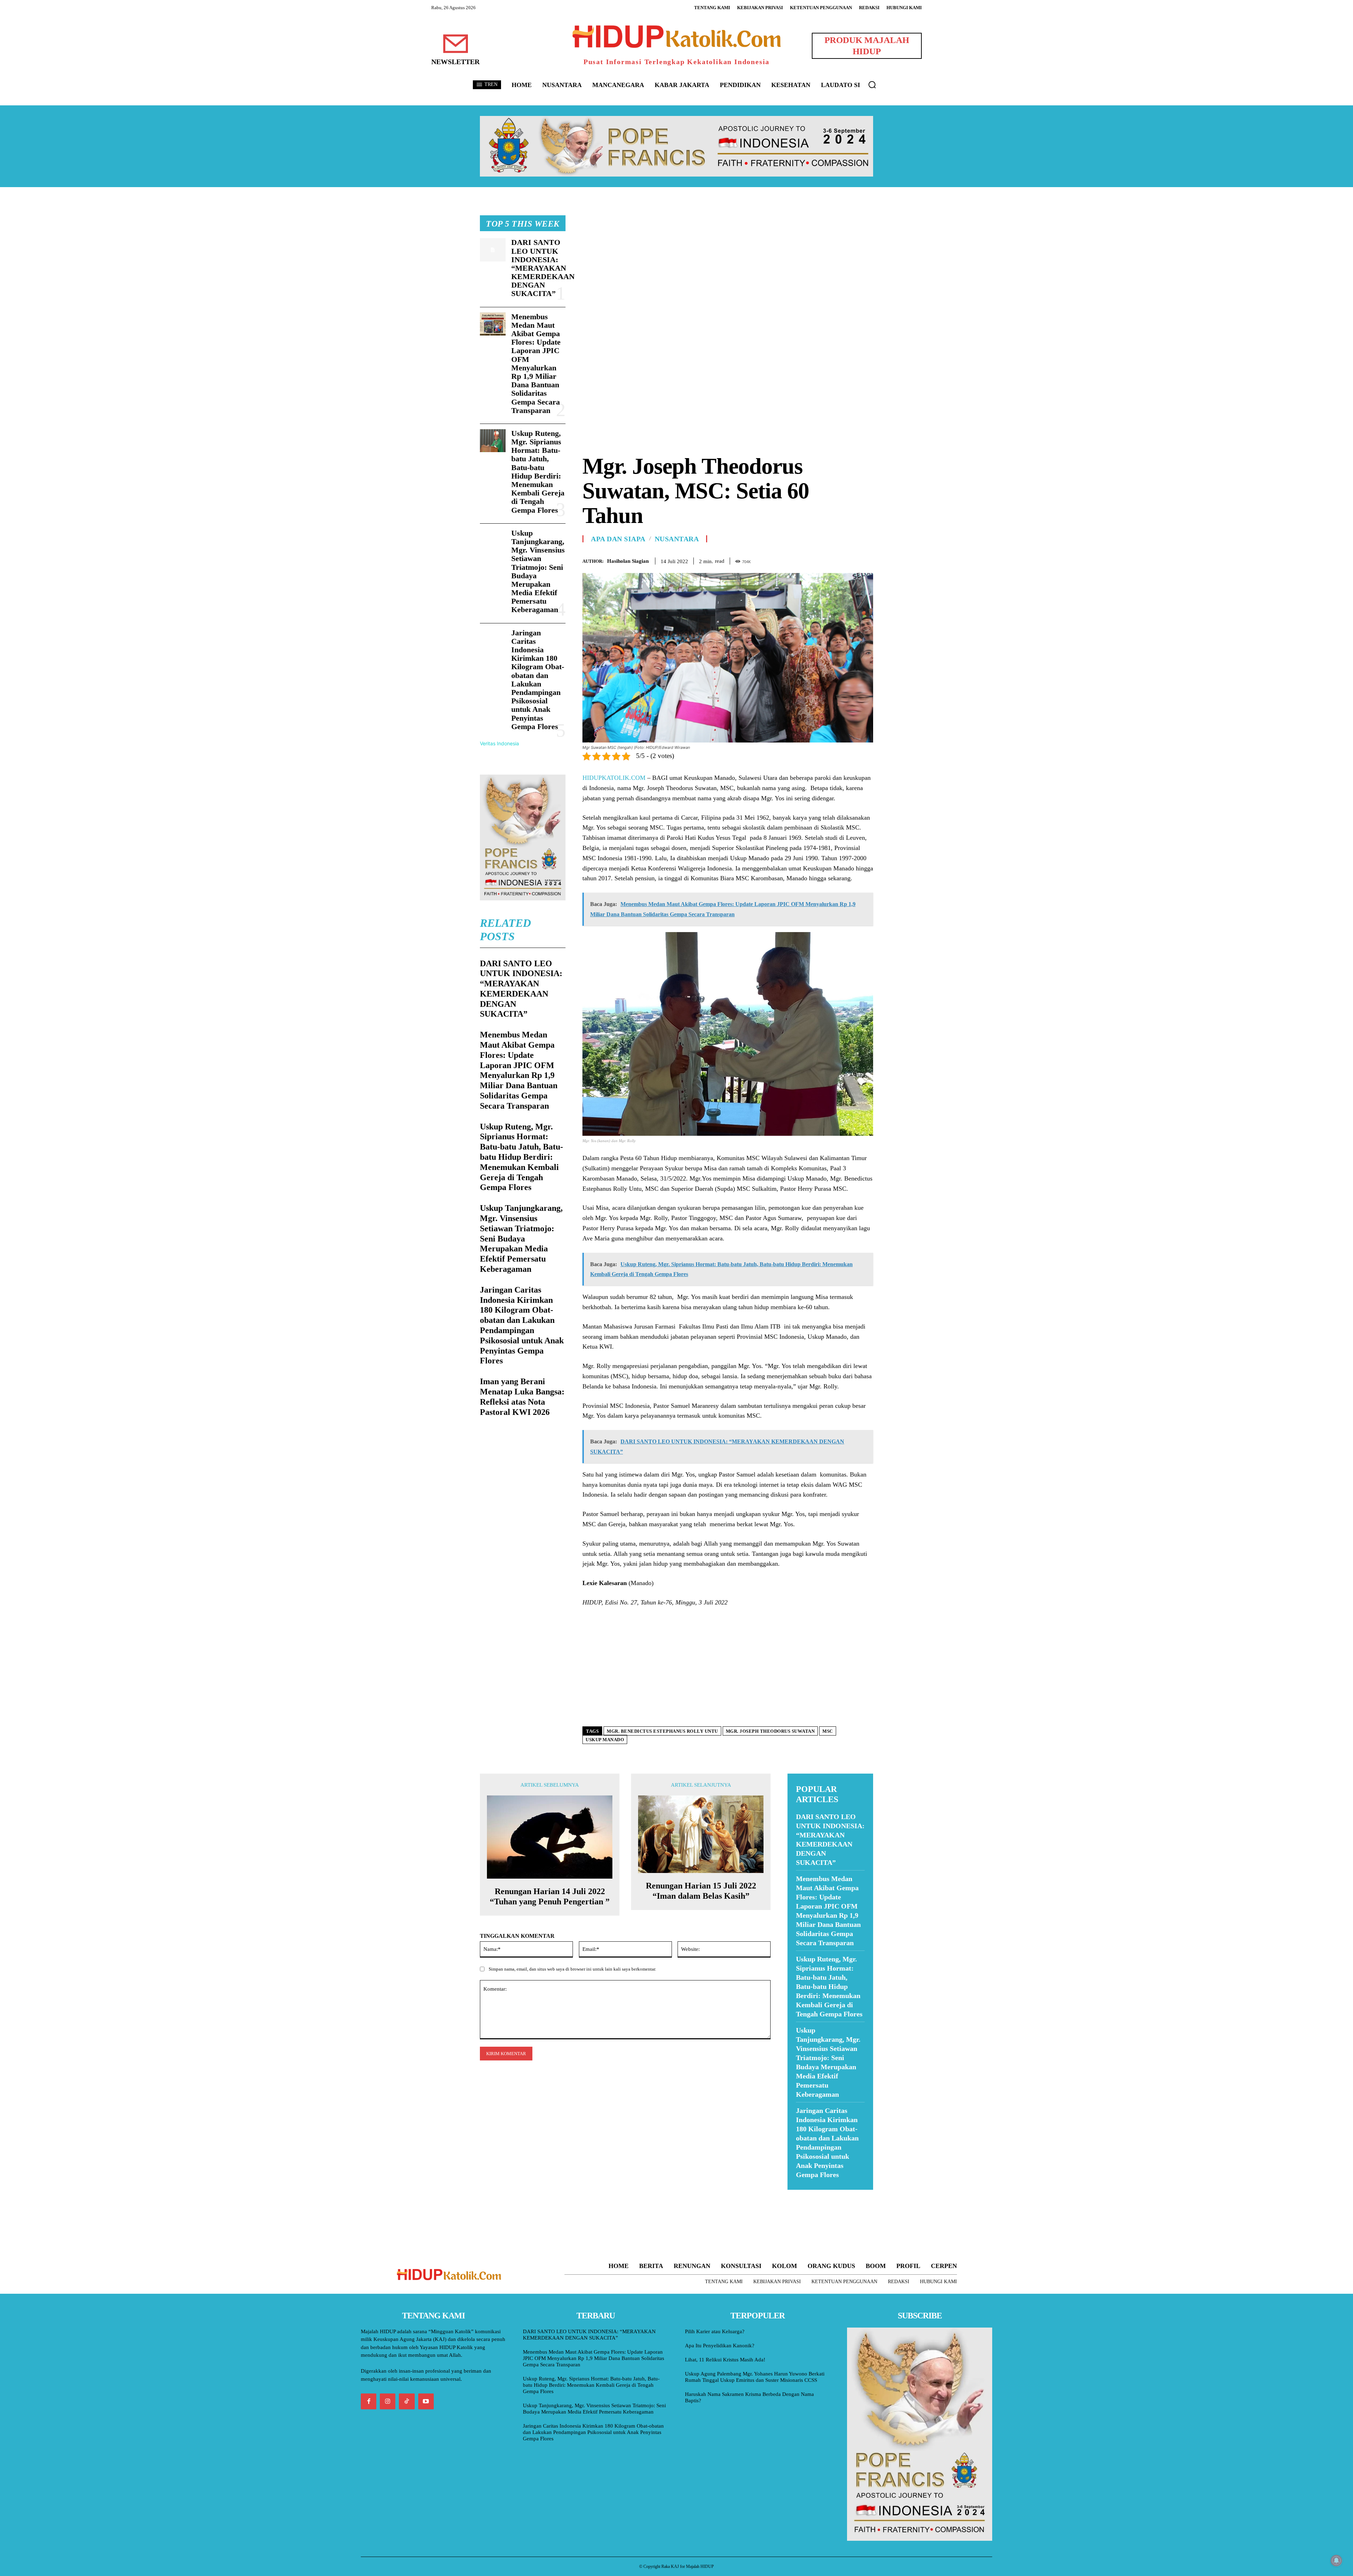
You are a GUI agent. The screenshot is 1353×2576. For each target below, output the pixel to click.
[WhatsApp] (850, 560)
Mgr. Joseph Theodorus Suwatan (770, 1731)
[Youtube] (426, 2401)
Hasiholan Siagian (628, 561)
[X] (834, 560)
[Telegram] (866, 560)
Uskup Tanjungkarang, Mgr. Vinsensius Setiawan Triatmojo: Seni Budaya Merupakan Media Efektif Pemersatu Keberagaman (538, 571)
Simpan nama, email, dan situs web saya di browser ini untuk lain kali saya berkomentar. (572, 1969)
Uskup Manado (605, 1740)
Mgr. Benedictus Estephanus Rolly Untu (662, 1731)
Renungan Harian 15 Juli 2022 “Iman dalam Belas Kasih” (701, 1891)
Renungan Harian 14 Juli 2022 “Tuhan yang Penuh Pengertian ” (550, 1896)
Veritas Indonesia (499, 743)
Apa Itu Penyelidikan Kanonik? (720, 2346)
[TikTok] (407, 2401)
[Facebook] (817, 560)
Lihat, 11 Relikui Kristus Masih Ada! (725, 2360)
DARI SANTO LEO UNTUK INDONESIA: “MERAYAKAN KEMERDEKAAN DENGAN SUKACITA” (543, 268)
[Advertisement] (728, 265)
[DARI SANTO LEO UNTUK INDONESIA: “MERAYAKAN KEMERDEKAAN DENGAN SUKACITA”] (493, 250)
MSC (828, 1731)
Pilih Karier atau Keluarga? (715, 2331)
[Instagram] (388, 2401)
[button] (872, 85)
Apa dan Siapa (618, 539)
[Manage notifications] (1336, 2560)
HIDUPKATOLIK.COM (614, 778)
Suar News (801, 2194)
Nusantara (677, 539)
